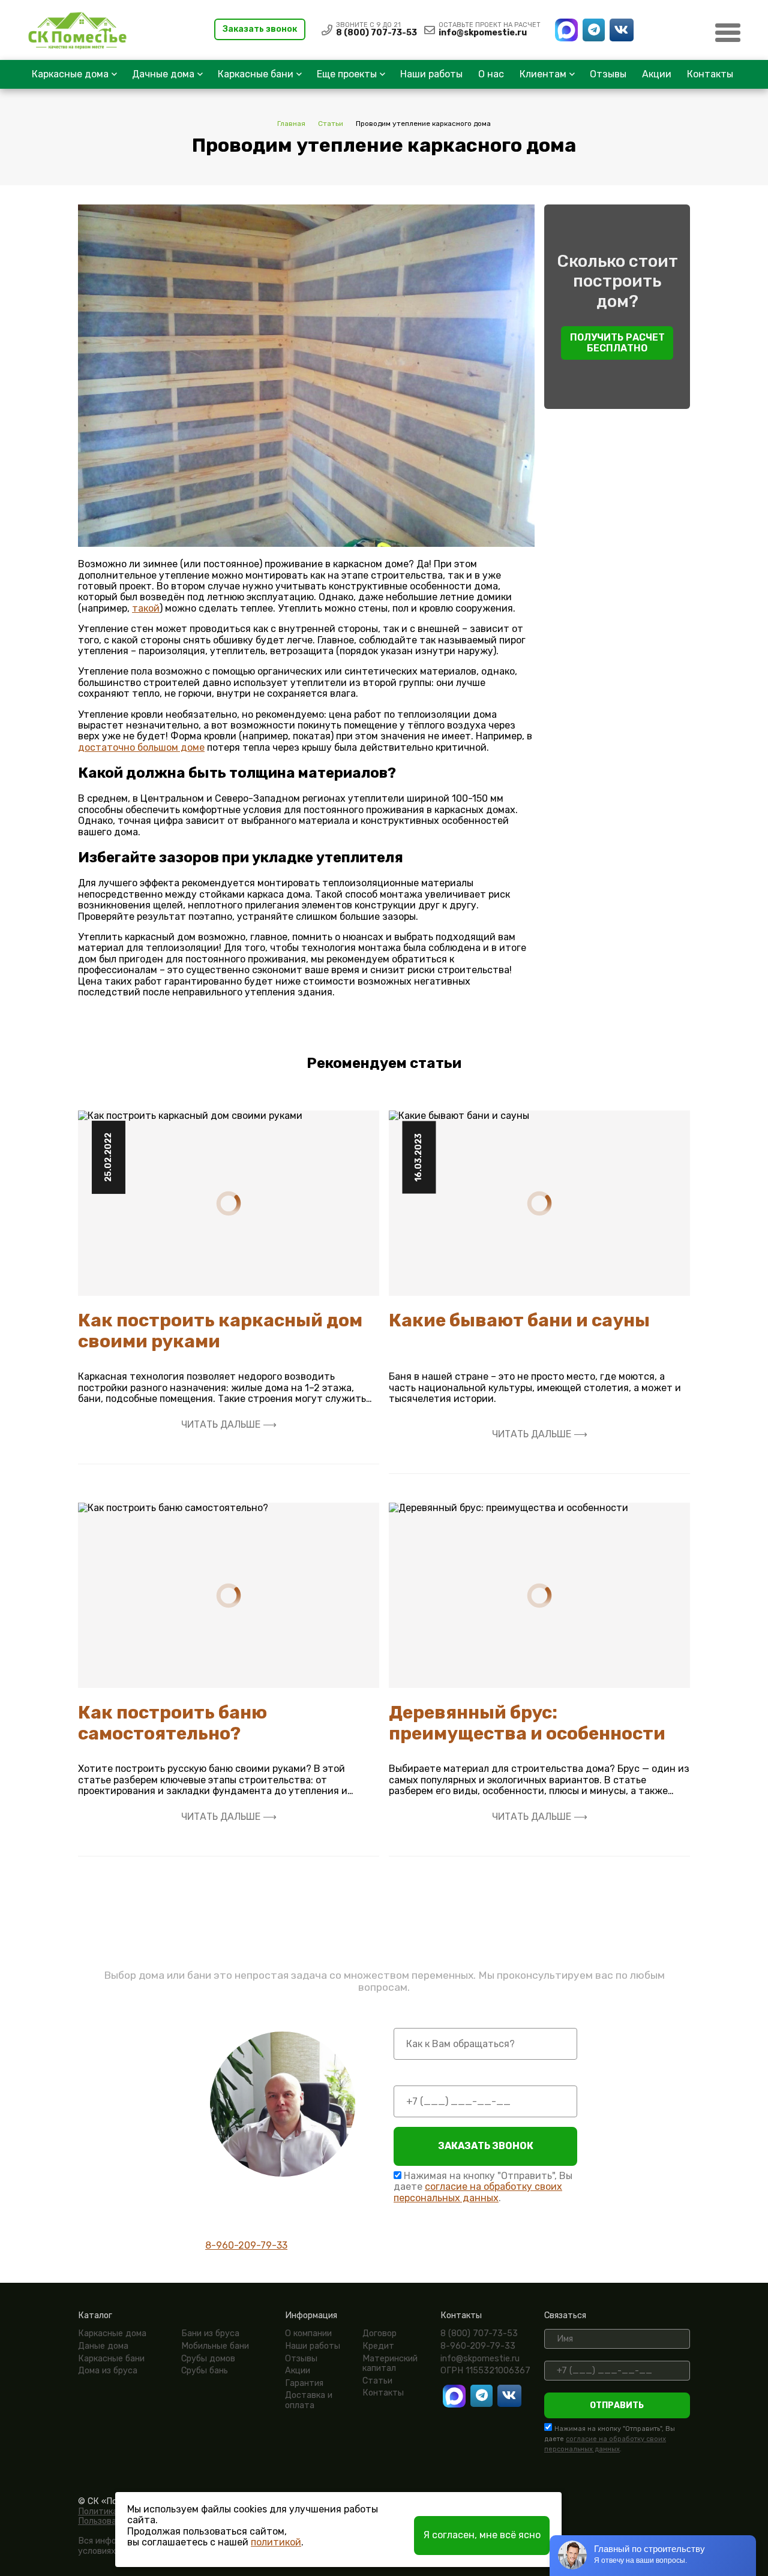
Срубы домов (208, 2359)
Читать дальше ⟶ (229, 1425)
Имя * (406, 2018)
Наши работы (431, 74)
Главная (291, 124)
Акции (657, 74)
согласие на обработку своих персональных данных (478, 2192)
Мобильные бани (215, 2346)
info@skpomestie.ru (483, 33)
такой (146, 608)
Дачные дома (163, 74)
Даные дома (103, 2346)
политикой (276, 2542)
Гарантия (304, 2383)
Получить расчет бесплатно (617, 343)
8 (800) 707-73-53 (376, 33)
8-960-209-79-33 (246, 2245)
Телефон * (417, 2075)
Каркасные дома (70, 74)
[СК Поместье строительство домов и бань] (75, 30)
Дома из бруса (108, 2371)
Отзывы (608, 74)
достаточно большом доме (141, 747)
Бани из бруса (210, 2333)
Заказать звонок (260, 29)
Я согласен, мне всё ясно (482, 2535)
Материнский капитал (390, 2364)
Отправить (617, 2405)
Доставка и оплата (309, 2400)
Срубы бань (205, 2371)
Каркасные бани (256, 74)
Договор (379, 2333)
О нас (491, 74)
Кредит (378, 2346)
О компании (308, 2333)
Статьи (331, 124)
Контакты (710, 74)
